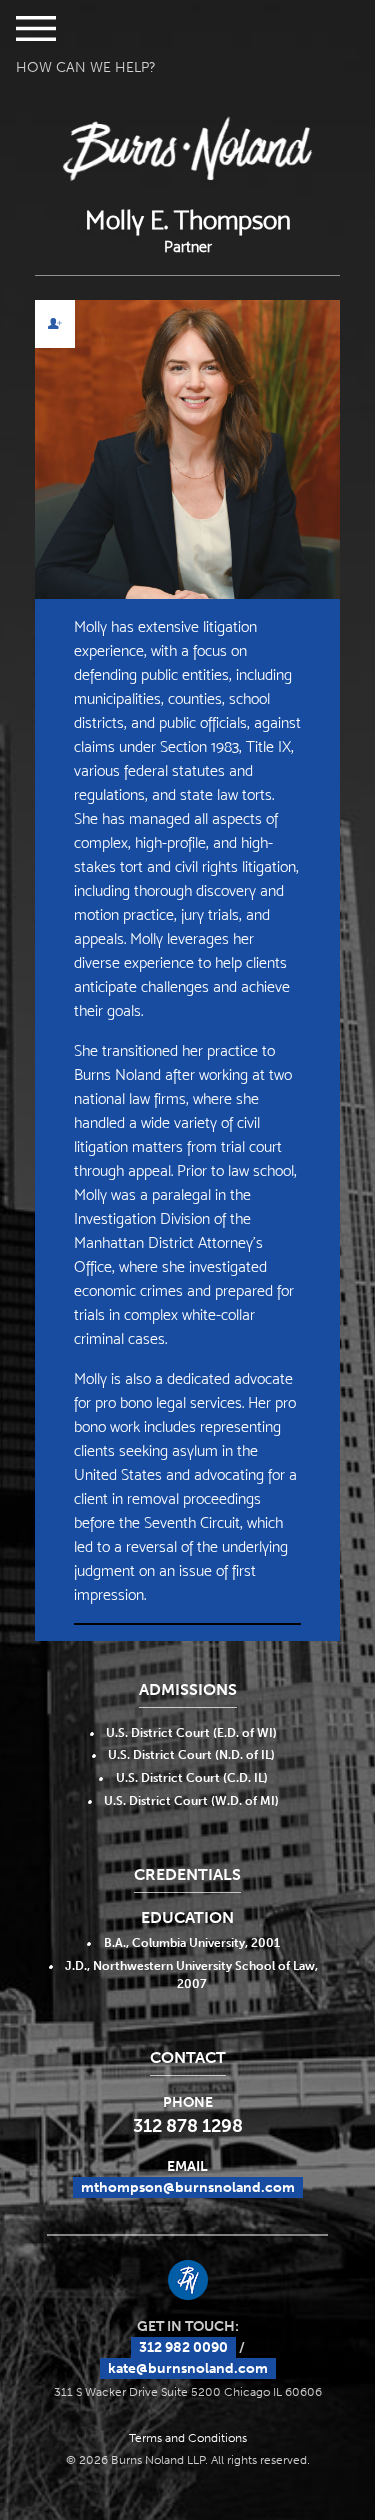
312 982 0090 (183, 2347)
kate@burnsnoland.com (188, 2368)
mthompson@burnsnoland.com (188, 2187)
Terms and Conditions (188, 2438)
